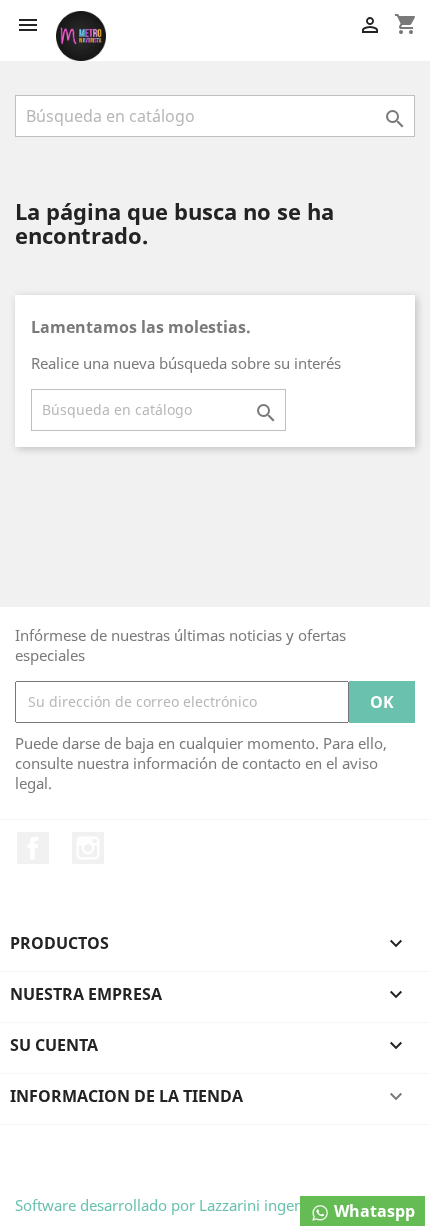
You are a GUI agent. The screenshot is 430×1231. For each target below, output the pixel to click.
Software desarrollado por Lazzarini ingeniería (174, 1205)
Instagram (88, 848)
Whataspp (372, 1211)
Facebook (33, 848)
